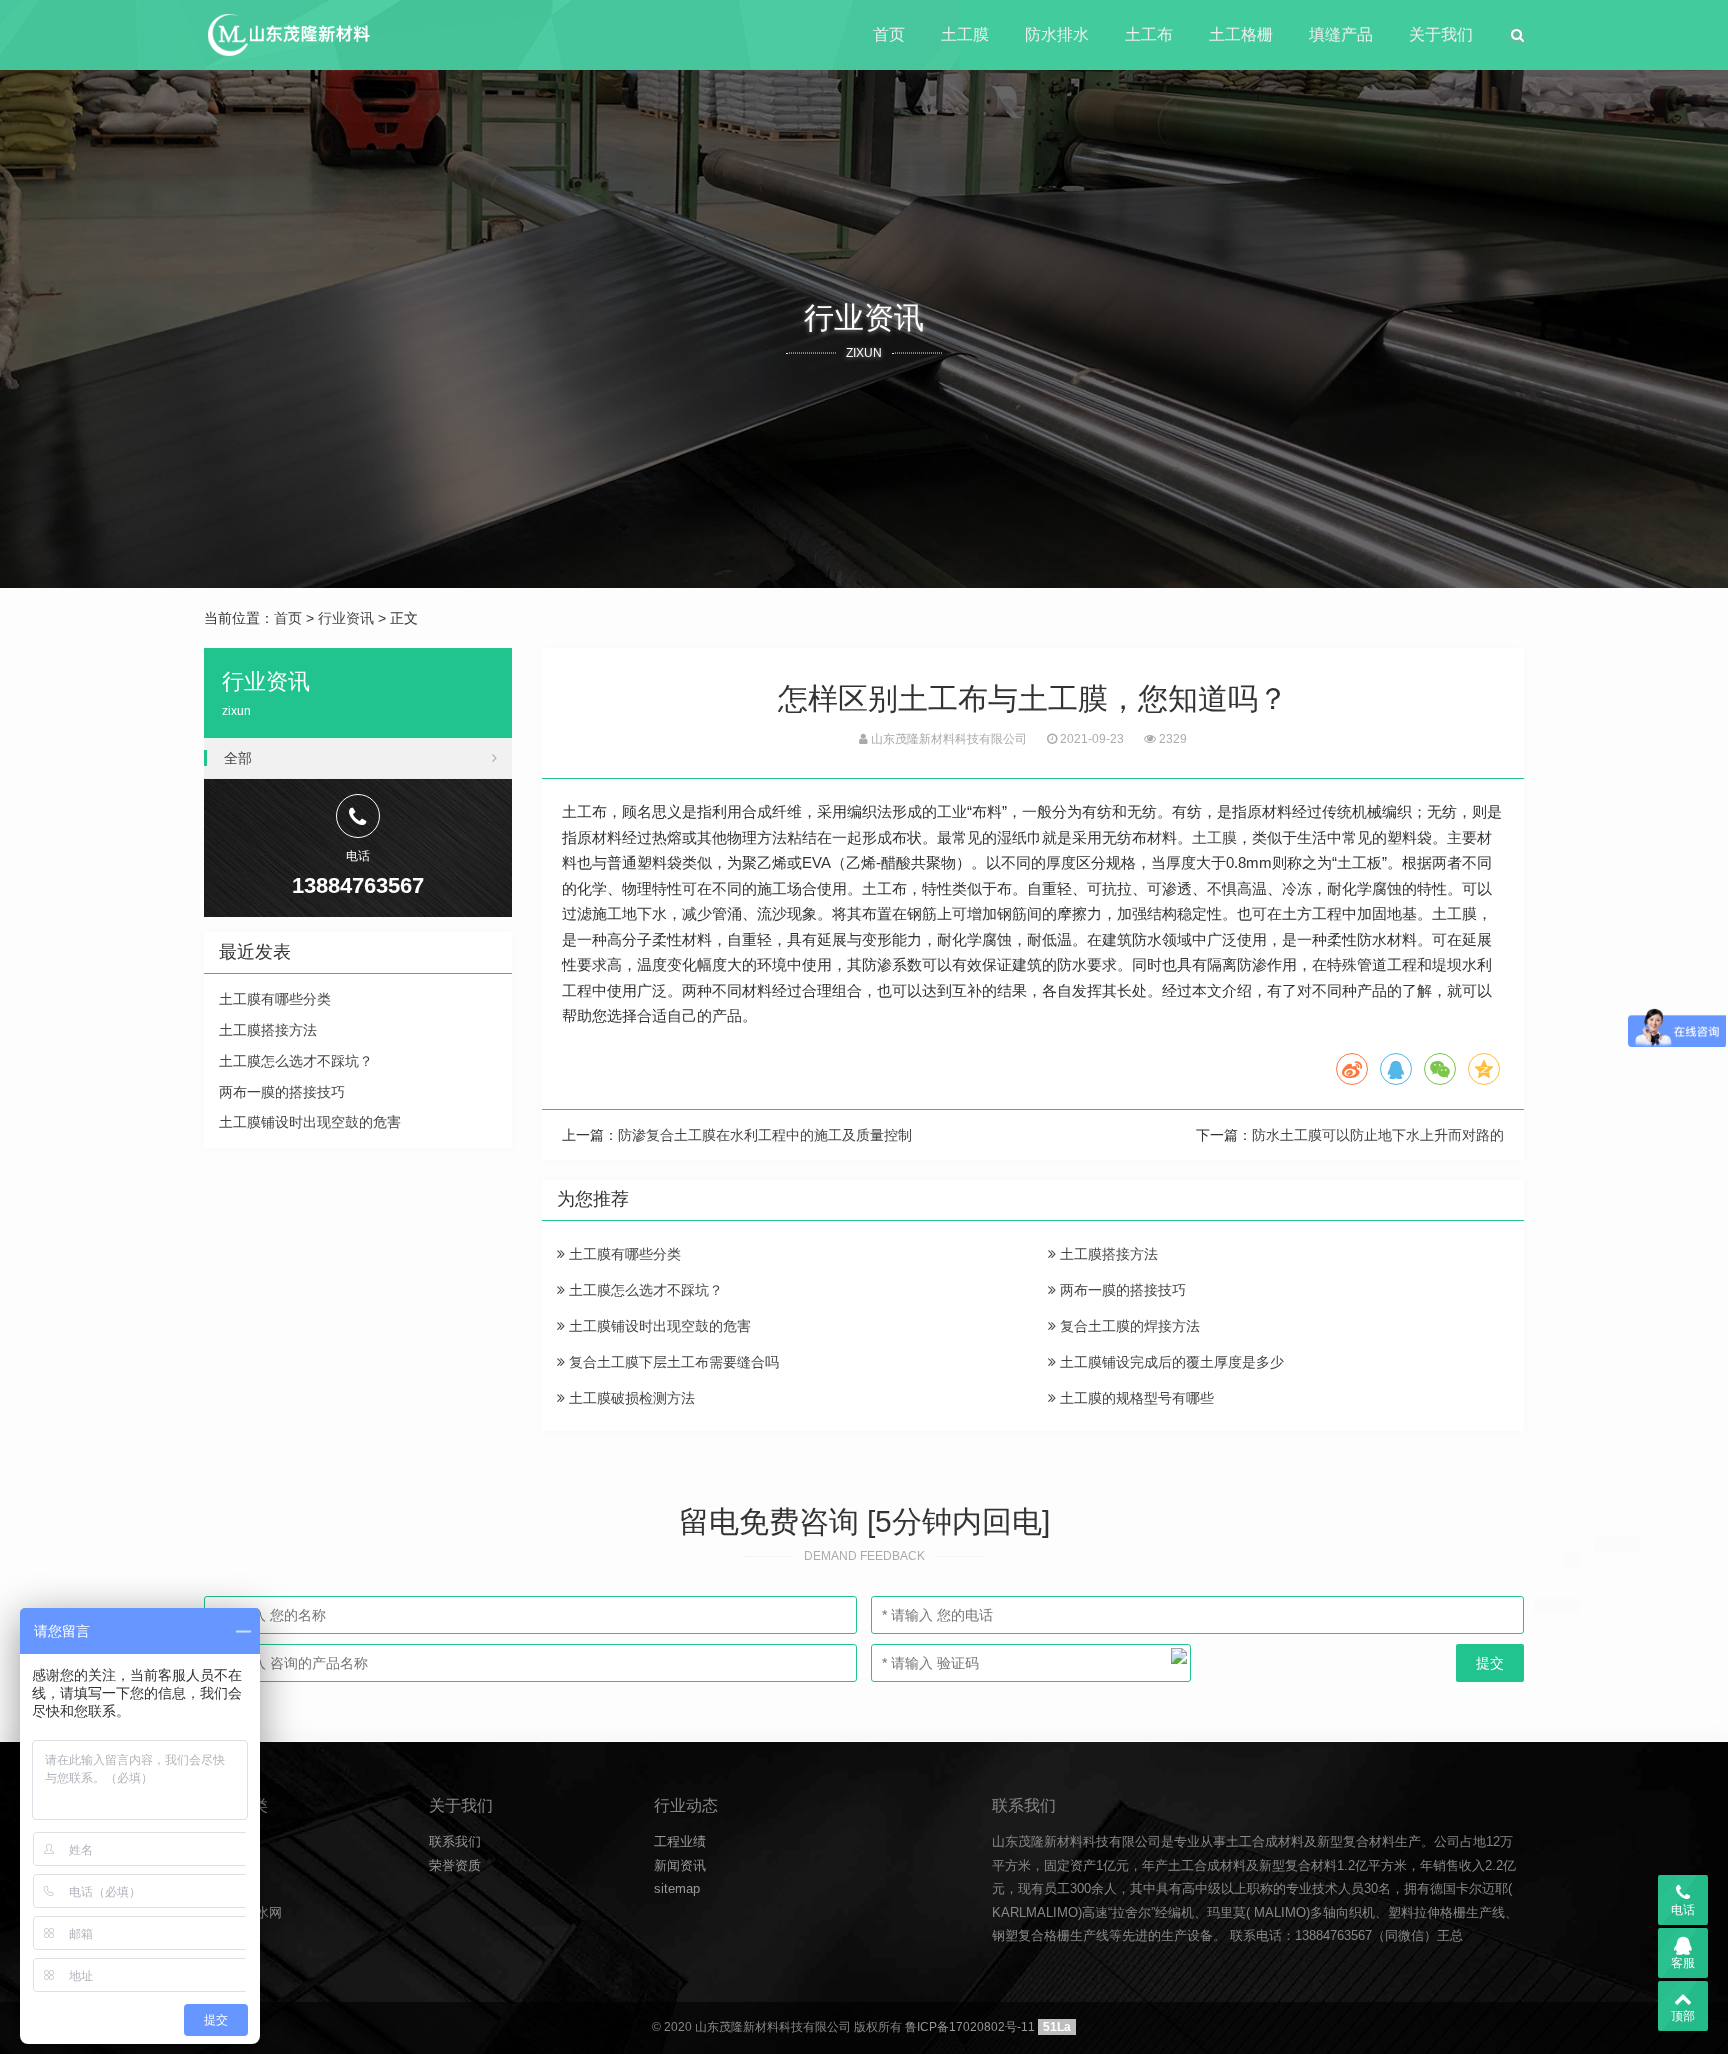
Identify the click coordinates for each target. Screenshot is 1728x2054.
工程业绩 (680, 1841)
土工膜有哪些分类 (623, 1254)
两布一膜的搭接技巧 (1121, 1290)
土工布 (1149, 34)
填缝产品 (1341, 34)
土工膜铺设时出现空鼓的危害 (658, 1326)
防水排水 (1057, 34)
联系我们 (455, 1841)
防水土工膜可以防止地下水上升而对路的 (1378, 1135)
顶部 (1683, 2016)
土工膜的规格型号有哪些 (1135, 1398)
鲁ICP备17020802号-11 (970, 2027)
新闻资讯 (680, 1865)
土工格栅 (1241, 34)
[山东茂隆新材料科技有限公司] (287, 35)
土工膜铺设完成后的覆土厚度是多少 (1170, 1362)
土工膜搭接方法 (1107, 1254)
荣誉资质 (455, 1865)
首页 (889, 34)
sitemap (677, 1888)
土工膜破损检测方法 (630, 1398)
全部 (238, 758)
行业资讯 (346, 618)
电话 (1683, 1910)
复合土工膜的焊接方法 (1128, 1326)
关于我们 (1441, 34)
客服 (1683, 1963)
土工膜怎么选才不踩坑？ (644, 1290)
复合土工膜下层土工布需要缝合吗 (672, 1362)
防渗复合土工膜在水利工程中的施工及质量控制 (765, 1135)
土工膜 (965, 34)
